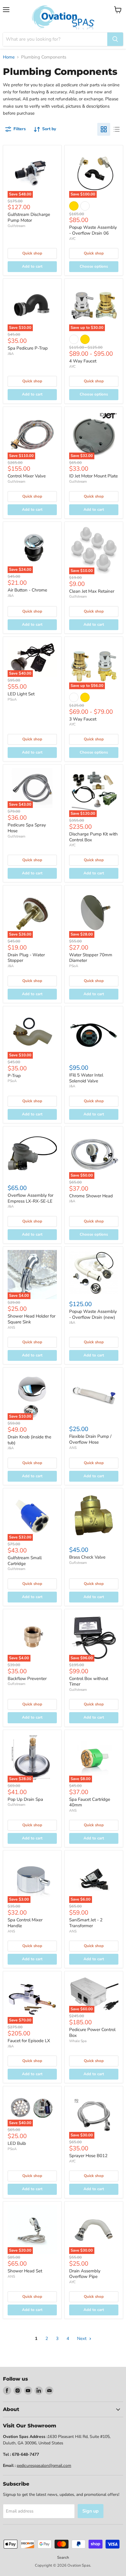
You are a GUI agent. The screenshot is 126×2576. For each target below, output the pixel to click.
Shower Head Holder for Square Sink (31, 1319)
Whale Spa (78, 2041)
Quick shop (32, 253)
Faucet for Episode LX (29, 2041)
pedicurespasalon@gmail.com (44, 2466)
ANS (11, 1327)
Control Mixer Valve (27, 476)
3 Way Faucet (83, 719)
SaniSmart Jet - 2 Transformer (86, 1923)
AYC (72, 239)
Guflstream (78, 1563)
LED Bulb (17, 2143)
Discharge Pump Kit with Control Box (93, 837)
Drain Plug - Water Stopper (26, 958)
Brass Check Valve (87, 1557)
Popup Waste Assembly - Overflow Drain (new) (93, 1314)
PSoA (12, 699)
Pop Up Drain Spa (25, 1799)
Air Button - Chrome (27, 590)
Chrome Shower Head (91, 1196)
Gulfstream (16, 226)
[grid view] (104, 129)
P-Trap (14, 1076)
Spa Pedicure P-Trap (28, 348)
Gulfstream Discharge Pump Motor (29, 217)
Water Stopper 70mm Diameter (91, 958)
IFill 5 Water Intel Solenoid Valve (86, 1078)
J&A (11, 354)
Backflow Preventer (27, 1679)
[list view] (117, 129)
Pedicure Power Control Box (92, 2032)
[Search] (115, 39)
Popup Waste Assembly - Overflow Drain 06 (93, 230)
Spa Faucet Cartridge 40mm (90, 1802)
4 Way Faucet (83, 361)
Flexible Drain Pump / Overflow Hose (90, 1439)
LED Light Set (21, 694)
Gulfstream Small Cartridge (25, 1561)
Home (9, 57)
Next (82, 2338)
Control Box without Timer (89, 1681)
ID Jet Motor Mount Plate (93, 476)
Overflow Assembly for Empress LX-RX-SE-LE (30, 1198)
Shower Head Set (25, 2271)
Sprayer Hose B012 (88, 2156)
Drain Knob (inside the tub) (29, 1440)
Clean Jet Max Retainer (92, 591)
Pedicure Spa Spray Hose (27, 828)
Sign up (91, 2511)
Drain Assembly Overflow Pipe (85, 2274)
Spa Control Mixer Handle (25, 1923)
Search (63, 2558)
